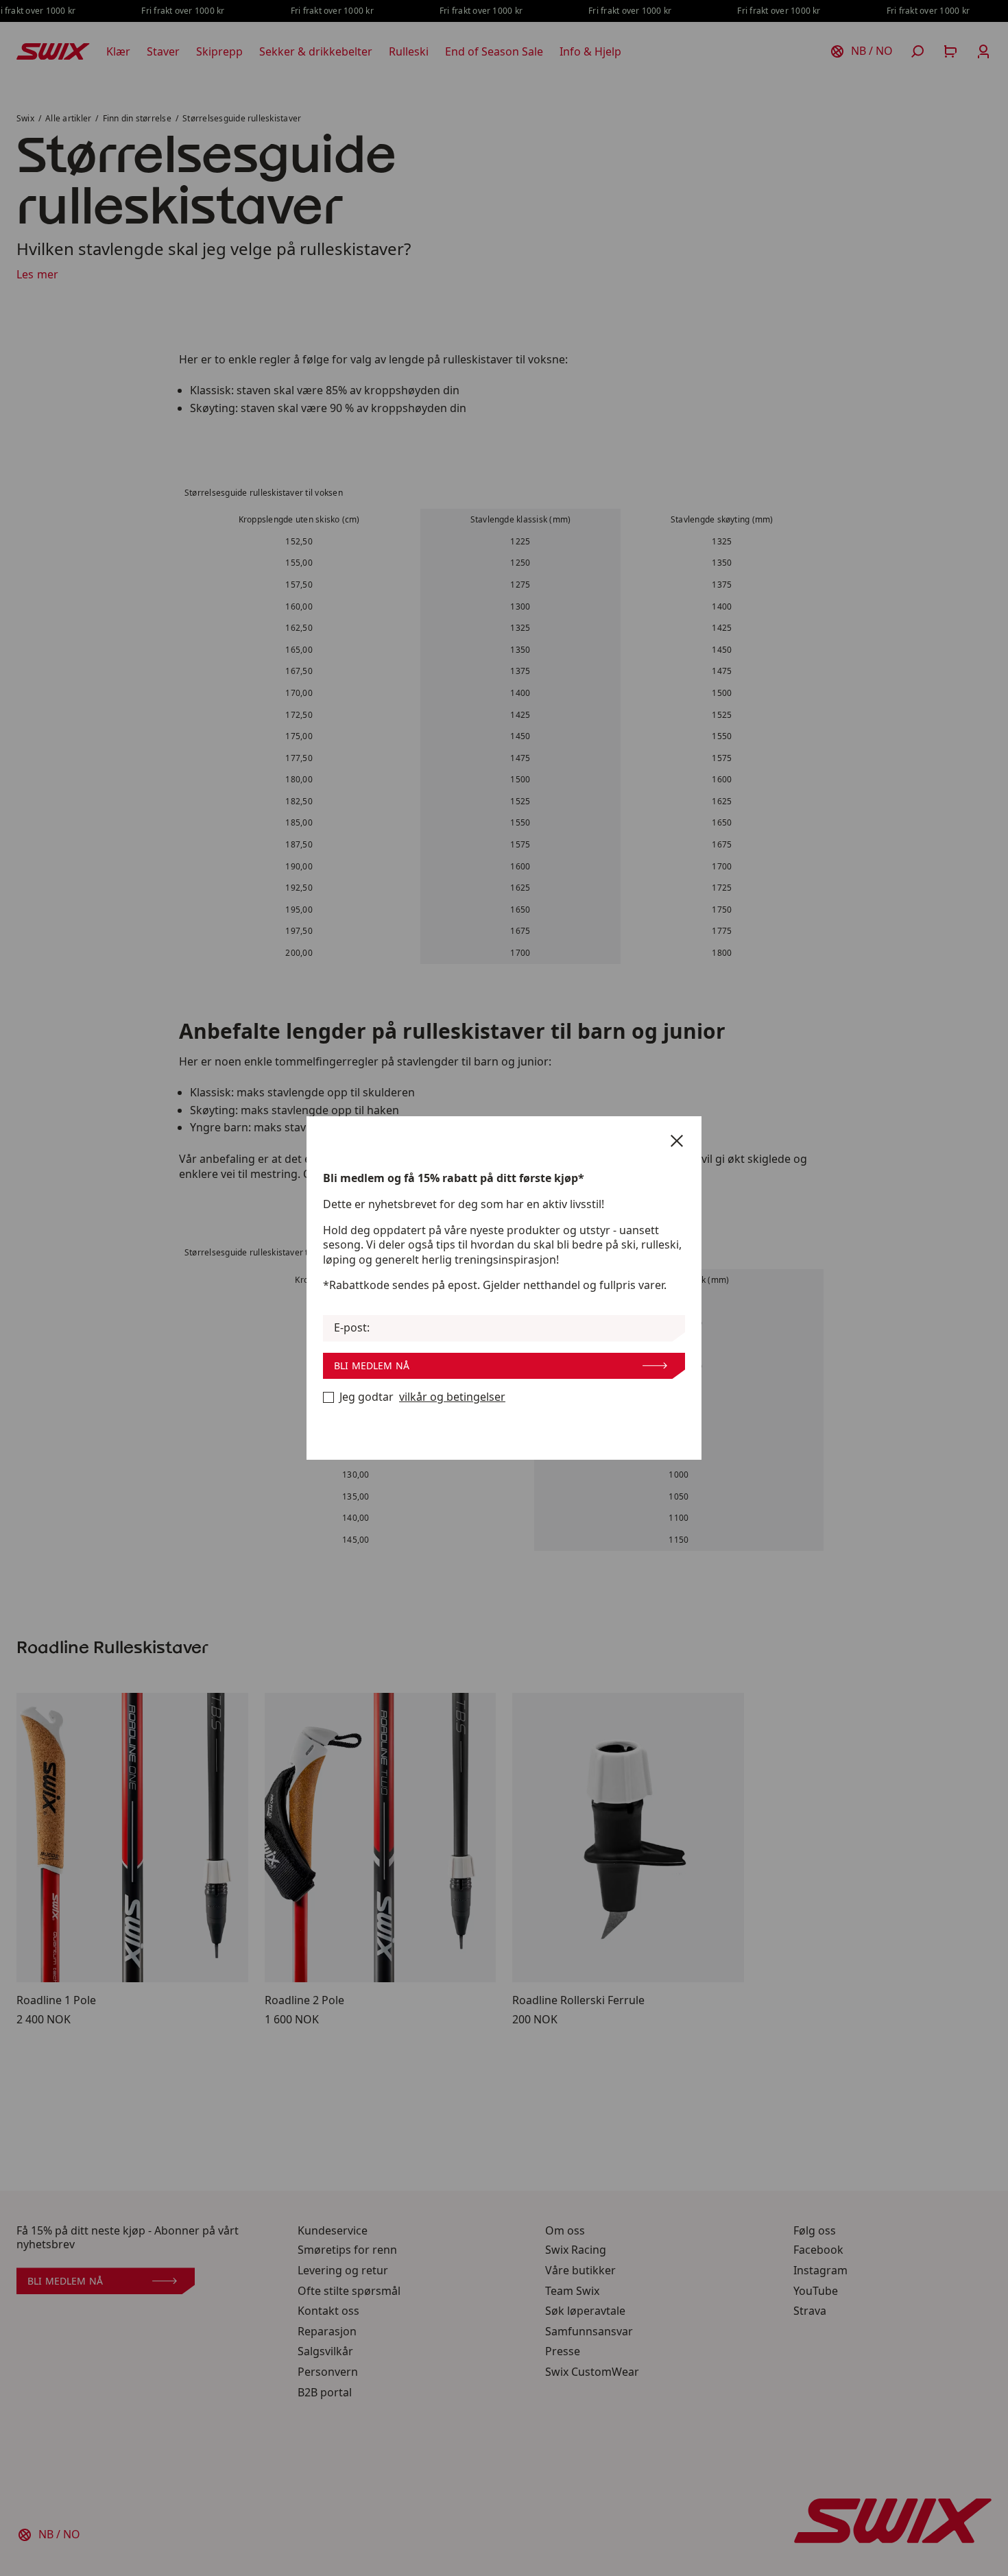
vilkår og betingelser (452, 1397)
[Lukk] (677, 1141)
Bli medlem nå (372, 1365)
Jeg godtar (422, 1397)
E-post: (352, 1328)
